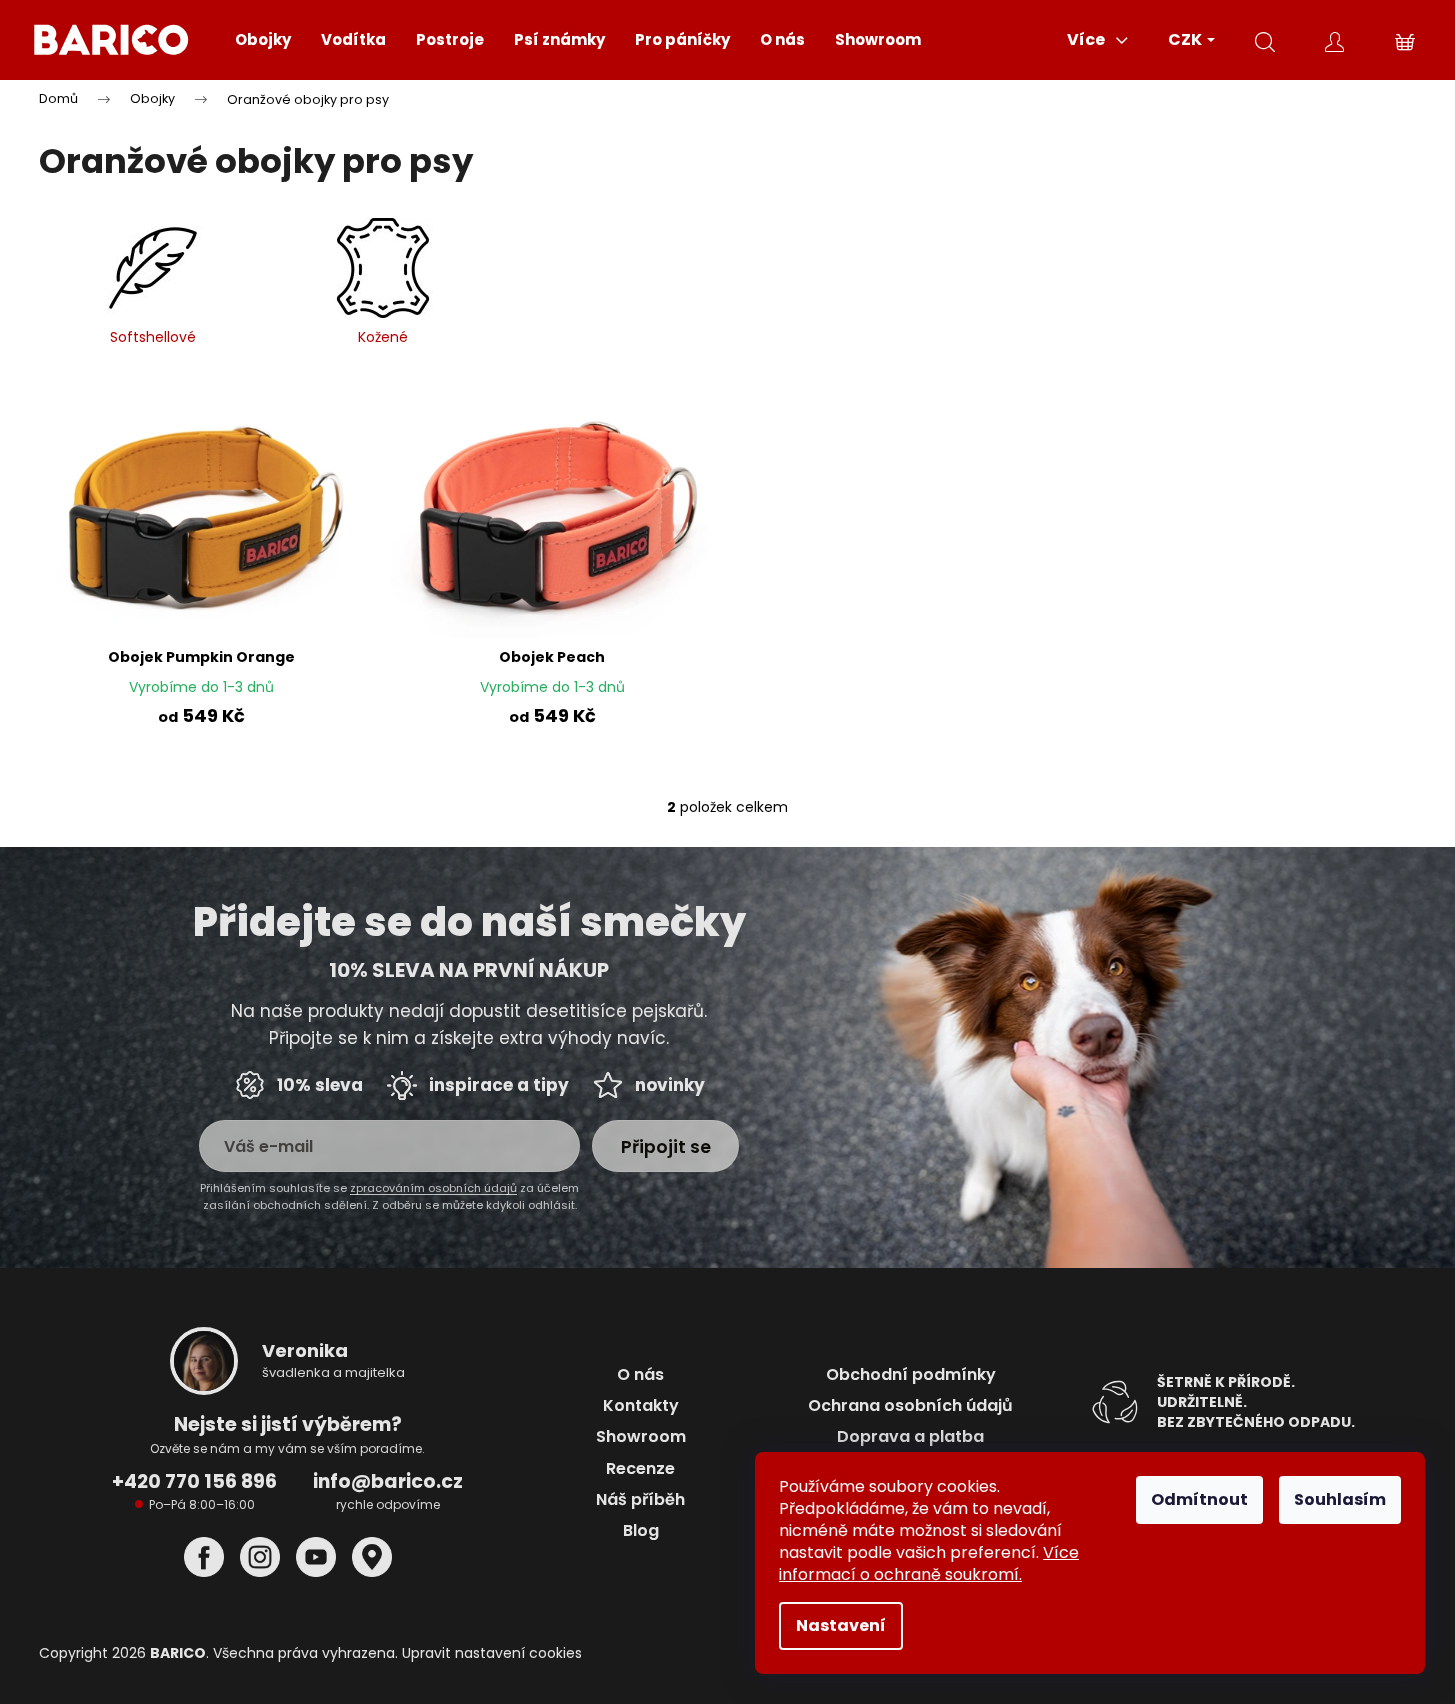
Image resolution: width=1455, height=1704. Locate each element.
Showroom (641, 1437)
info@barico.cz (388, 1482)
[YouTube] (316, 1558)
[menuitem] (263, 40)
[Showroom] (372, 1558)
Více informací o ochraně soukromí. (929, 1563)
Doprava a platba (910, 1437)
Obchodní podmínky (911, 1375)
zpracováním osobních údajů (433, 1188)
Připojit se (666, 1146)
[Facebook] (204, 1558)
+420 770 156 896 (194, 1482)
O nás (640, 1375)
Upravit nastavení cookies (492, 1653)
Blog (641, 1531)
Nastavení (841, 1625)
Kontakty (641, 1406)
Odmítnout (1199, 1499)
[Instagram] (260, 1558)
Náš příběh (640, 1500)
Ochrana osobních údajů (910, 1406)
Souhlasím (1340, 1499)
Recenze (640, 1469)
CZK (1186, 39)
